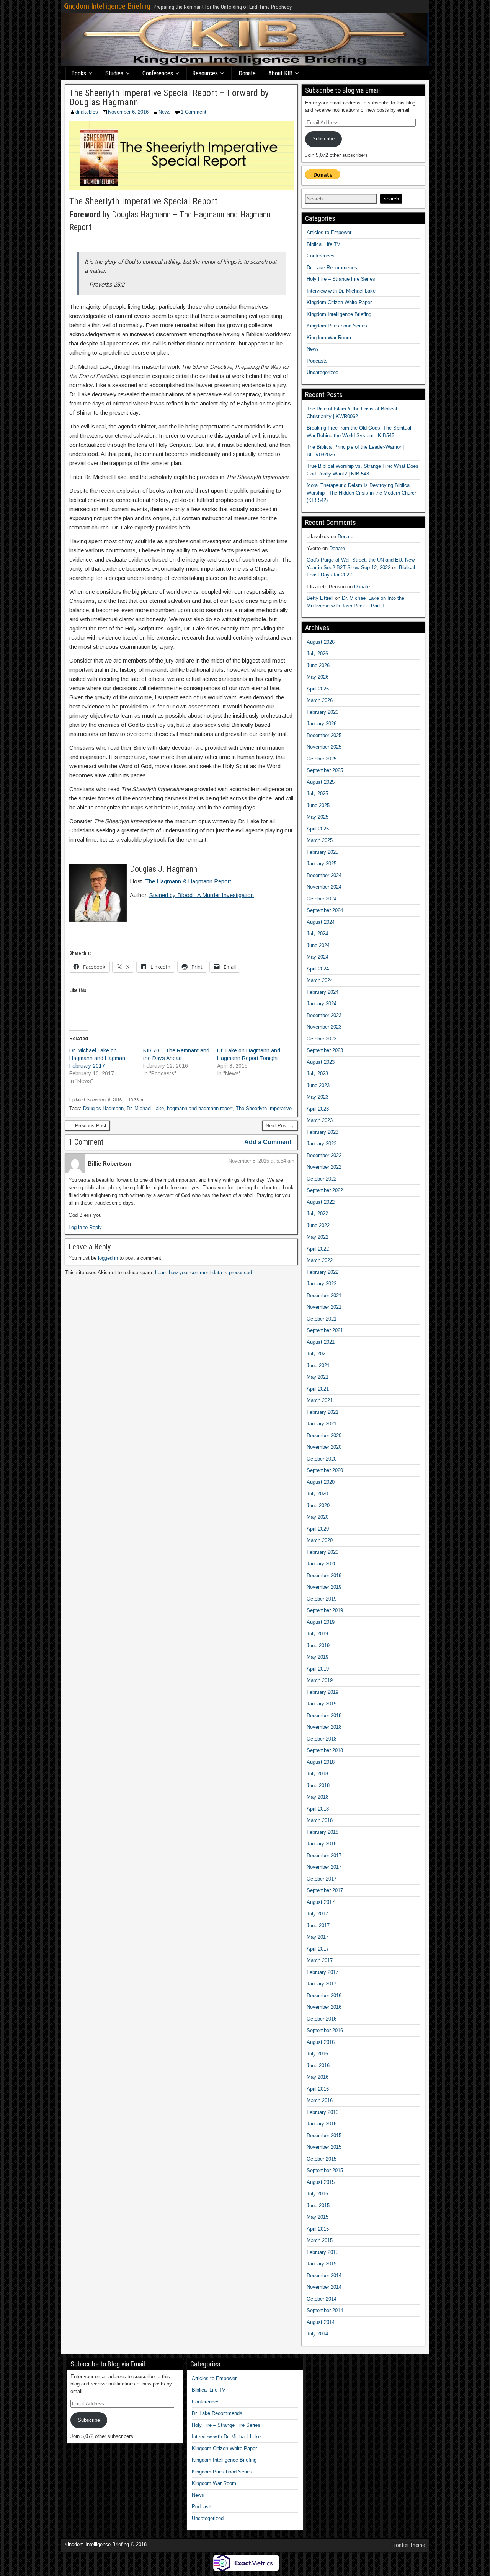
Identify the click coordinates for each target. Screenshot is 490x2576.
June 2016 (318, 2066)
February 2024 (323, 992)
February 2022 (323, 1272)
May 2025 (318, 817)
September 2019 (325, 1610)
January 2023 (322, 1144)
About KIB (280, 73)
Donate (247, 73)
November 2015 (324, 2147)
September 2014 (325, 2310)
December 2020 (324, 1435)
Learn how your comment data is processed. (204, 1273)
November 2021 (324, 1307)
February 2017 (323, 1972)
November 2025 (324, 747)
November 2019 (324, 1587)
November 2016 (324, 2007)
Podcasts (317, 361)
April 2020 (318, 1529)
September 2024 (325, 910)
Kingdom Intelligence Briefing (107, 6)
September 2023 (325, 1050)
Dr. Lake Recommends (332, 268)
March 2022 (320, 1260)
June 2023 (318, 1085)
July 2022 (317, 1214)
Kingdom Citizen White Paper (339, 302)
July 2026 (317, 654)
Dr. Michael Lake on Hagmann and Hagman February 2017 (97, 1058)
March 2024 (320, 980)
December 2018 (324, 1715)
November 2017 (324, 1867)
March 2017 (320, 1960)
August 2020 (321, 1482)
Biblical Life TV (323, 244)
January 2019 (322, 1704)
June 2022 (318, 1225)
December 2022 (324, 1155)
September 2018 (325, 1750)
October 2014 (322, 2299)
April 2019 (318, 1669)
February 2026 (323, 712)
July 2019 (317, 1634)
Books (79, 73)
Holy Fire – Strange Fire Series (341, 279)
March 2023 (320, 1120)
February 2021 (323, 1412)
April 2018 (318, 1809)
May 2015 (318, 2217)
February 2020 (323, 1552)
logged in (108, 1258)
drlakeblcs (87, 112)
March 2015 (320, 2240)
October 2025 (322, 759)
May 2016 (318, 2077)
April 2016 (318, 2089)
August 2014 (321, 2322)
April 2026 (318, 689)
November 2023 (324, 1027)
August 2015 (321, 2182)
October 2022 (322, 1179)
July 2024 (317, 934)
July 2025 (317, 794)
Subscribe (323, 139)
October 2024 (322, 899)
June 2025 (318, 805)
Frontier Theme (408, 2545)
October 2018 (322, 1739)
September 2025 (325, 770)
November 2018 (324, 1727)
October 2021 (322, 1319)
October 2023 (322, 1039)
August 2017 (321, 1902)
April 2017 (318, 1949)
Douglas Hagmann (103, 1108)
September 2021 (325, 1330)
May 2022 (318, 1237)
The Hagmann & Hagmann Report (188, 881)
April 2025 (318, 829)
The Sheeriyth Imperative (264, 1108)
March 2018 (320, 1820)
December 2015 (324, 2136)
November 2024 (324, 887)
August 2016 (321, 2042)
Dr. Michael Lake (145, 1108)
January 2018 (322, 1844)
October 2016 (322, 2019)
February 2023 (323, 1132)
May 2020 (318, 1517)
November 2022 (324, 1167)
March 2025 (320, 840)
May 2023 (318, 1097)
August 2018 (321, 1762)
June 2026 (318, 665)
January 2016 (322, 2124)
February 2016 (323, 2112)
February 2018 (323, 1832)
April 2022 (318, 1249)
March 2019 (320, 1680)
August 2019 (321, 1622)
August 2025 (321, 782)
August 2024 (321, 922)
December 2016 (324, 1996)
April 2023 (318, 1109)
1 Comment (194, 112)
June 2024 (318, 945)
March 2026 (320, 700)
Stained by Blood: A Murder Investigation (202, 895)
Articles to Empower (329, 232)
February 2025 (323, 852)
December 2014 (324, 2276)
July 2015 (317, 2194)
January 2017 (322, 1984)
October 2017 (322, 1879)
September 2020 (325, 1470)
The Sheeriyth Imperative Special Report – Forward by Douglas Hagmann (169, 98)
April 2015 (318, 2229)
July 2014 (317, 2334)
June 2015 (318, 2206)
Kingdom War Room (329, 338)
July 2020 (317, 1494)
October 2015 (322, 2159)
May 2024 (318, 957)
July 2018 (317, 1774)
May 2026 (318, 677)
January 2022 (322, 1284)
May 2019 (318, 1657)
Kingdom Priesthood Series (337, 326)
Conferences (158, 73)
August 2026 (321, 642)
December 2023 (324, 1015)
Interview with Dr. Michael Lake (341, 291)
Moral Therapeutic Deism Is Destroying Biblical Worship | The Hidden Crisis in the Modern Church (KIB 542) (362, 493)
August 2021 (321, 1342)
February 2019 (323, 1692)
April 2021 (318, 1389)
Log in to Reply (85, 1227)
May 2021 (318, 1377)
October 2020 (322, 1459)
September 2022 (325, 1190)
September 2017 (325, 1890)
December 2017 (324, 1855)
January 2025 (322, 864)
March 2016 (320, 2100)
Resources (205, 73)
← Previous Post (87, 1126)
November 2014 (324, 2287)
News (165, 112)
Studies (114, 73)
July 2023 (317, 1074)
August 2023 (321, 1062)
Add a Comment (268, 1142)
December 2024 (324, 875)
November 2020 (324, 1447)
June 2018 (318, 1785)
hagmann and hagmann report (200, 1108)
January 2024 (322, 1004)
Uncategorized (323, 372)
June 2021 (318, 1365)
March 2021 (320, 1400)
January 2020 (322, 1564)
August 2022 (321, 1202)
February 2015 (323, 2252)
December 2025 (324, 735)
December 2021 (324, 1295)
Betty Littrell (320, 598)
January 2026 (322, 724)
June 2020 (318, 1505)
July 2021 (317, 1354)
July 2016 (317, 2054)
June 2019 (318, 1645)
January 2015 (322, 2264)
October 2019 (322, 1599)
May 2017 (318, 1937)
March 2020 (320, 1540)
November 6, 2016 (128, 112)
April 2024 (318, 969)
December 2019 (324, 1575)
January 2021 (322, 1424)
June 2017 (318, 1925)
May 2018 (318, 1797)
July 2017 (317, 1914)
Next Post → (280, 1126)
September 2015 (325, 2170)
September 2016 (325, 2030)
